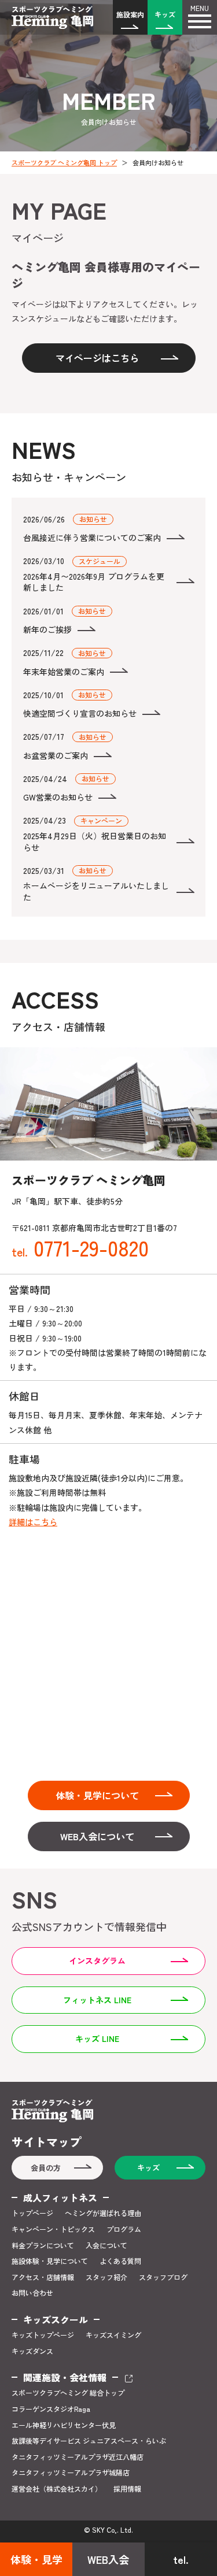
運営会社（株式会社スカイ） (57, 2489)
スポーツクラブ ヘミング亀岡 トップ (64, 162)
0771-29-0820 (80, 1247)
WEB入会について (97, 1836)
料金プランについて (43, 2245)
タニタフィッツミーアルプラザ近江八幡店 (78, 2457)
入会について (106, 2245)
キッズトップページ (43, 2335)
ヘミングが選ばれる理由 (103, 2213)
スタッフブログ (163, 2277)
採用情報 (127, 2489)
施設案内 (130, 14)
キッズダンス (32, 2351)
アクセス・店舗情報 (43, 2277)
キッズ (165, 14)
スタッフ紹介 (106, 2277)
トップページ (32, 2213)
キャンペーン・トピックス (53, 2229)
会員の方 (46, 2168)
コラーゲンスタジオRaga (51, 2409)
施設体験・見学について (50, 2261)
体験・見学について (97, 1795)
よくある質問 (120, 2261)
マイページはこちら (97, 358)
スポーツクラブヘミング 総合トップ (68, 2393)
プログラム (124, 2229)
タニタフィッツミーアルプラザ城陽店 (71, 2473)
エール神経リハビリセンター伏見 (64, 2425)
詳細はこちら (33, 1522)
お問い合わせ (32, 2293)
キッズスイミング (113, 2335)
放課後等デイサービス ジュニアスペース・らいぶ (89, 2441)
